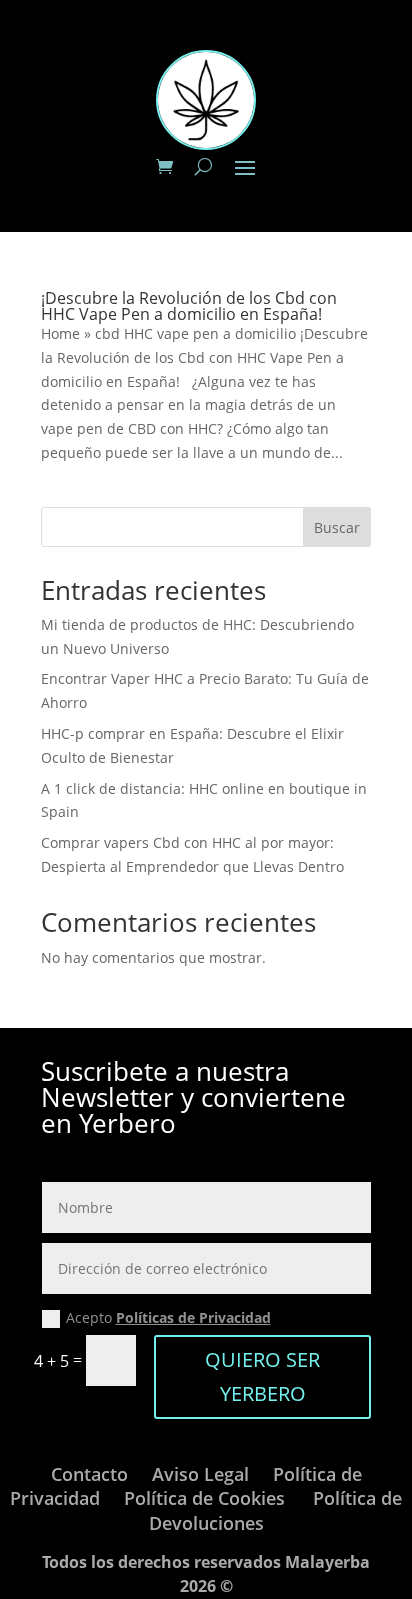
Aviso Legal (200, 1474)
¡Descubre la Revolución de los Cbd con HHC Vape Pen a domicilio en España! (189, 306)
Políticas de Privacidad (193, 1317)
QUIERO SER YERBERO (262, 1376)
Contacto (89, 1474)
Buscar (337, 527)
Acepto (168, 1317)
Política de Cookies (204, 1498)
